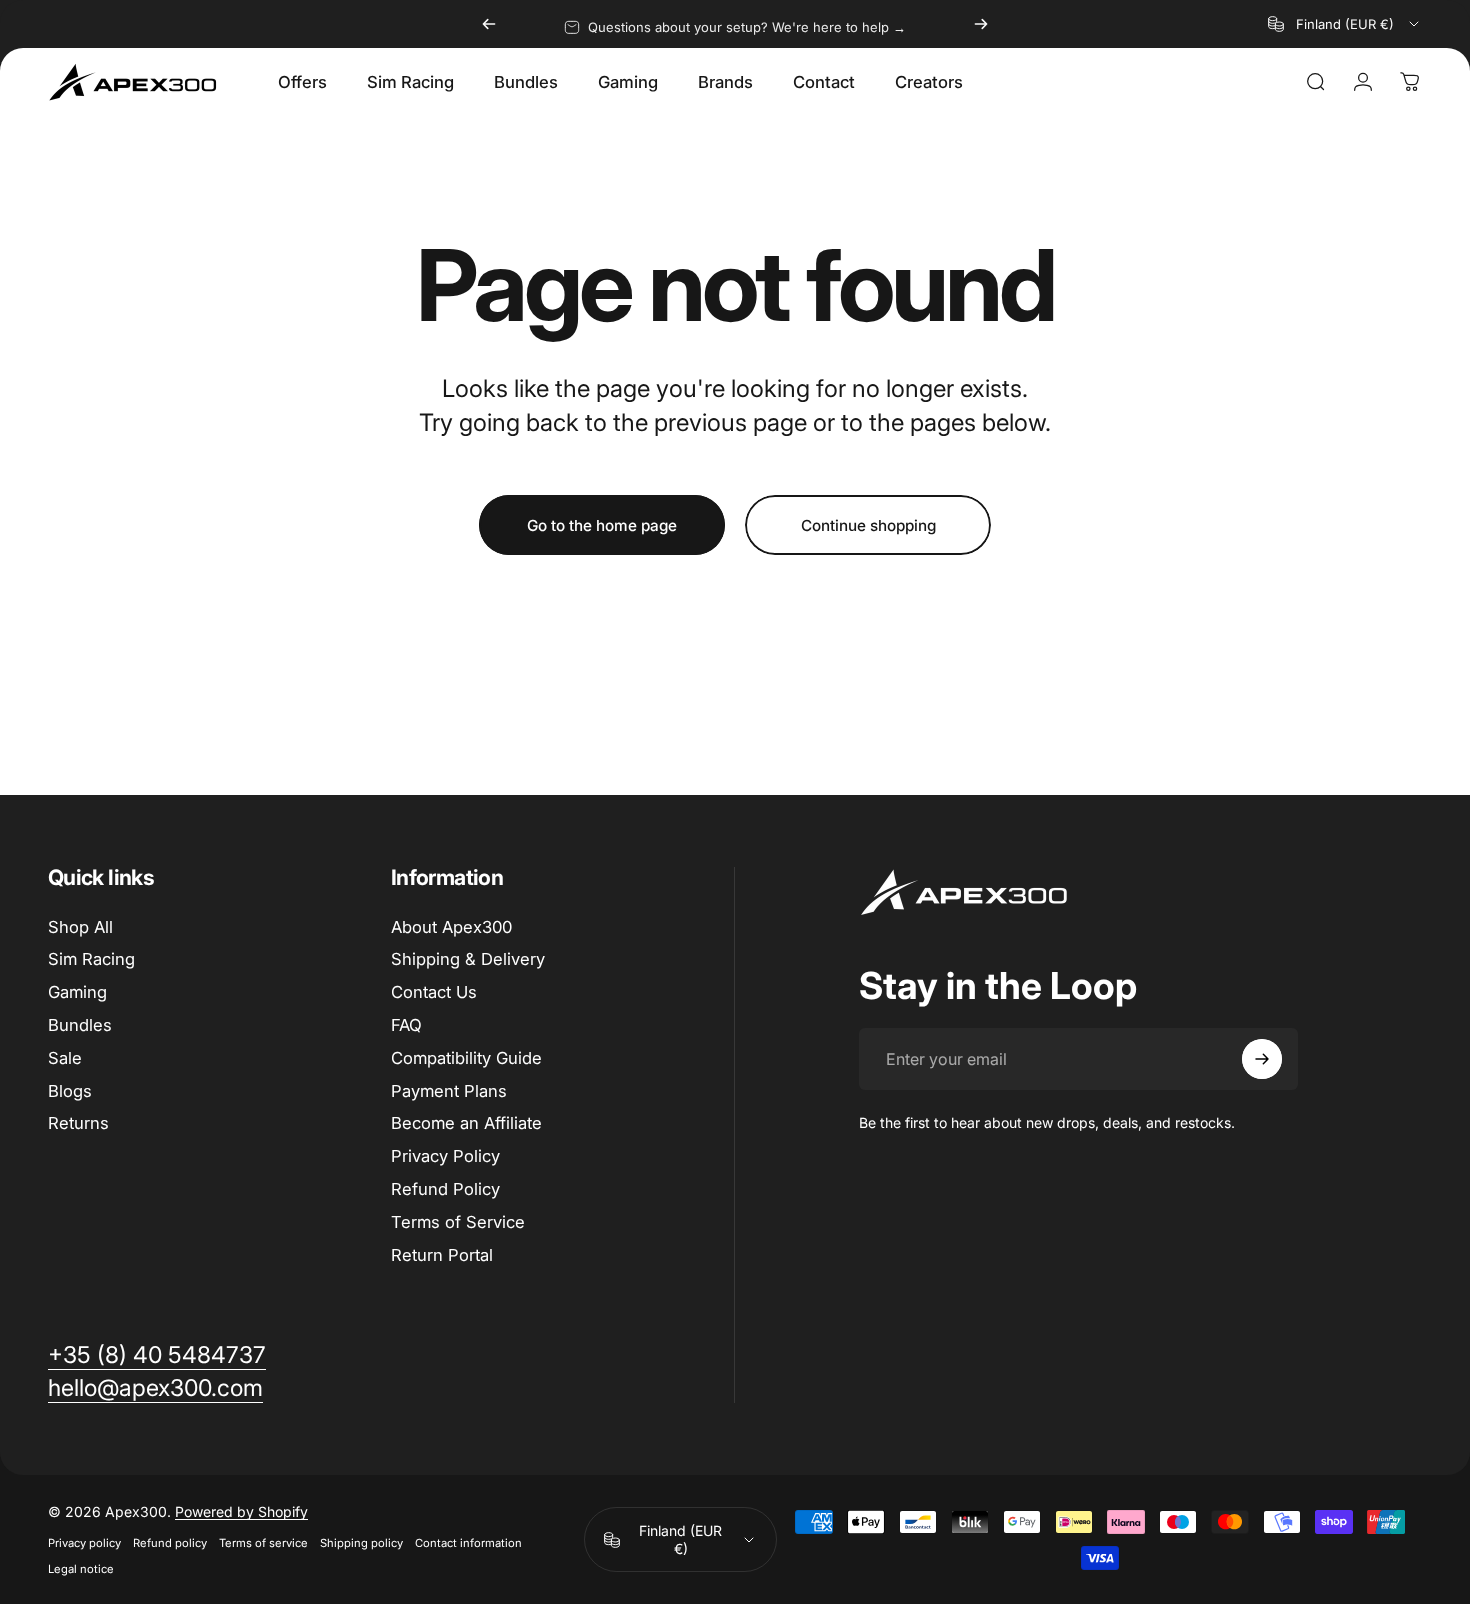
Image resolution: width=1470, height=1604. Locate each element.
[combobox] (1345, 24)
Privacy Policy (445, 1156)
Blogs (70, 1091)
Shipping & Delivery (468, 959)
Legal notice (81, 1569)
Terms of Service (458, 1222)
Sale (65, 1058)
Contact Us (434, 992)
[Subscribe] (1262, 1059)
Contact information (468, 1543)
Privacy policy (84, 1543)
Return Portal (442, 1255)
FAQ (406, 1025)
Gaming (77, 992)
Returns (78, 1123)
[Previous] (489, 24)
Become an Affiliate (466, 1123)
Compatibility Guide (466, 1058)
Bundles (80, 1025)
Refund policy (170, 1543)
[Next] (981, 24)
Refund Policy (445, 1189)
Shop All (80, 927)
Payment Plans (449, 1091)
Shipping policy (361, 1543)
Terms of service (263, 1543)
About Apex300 (451, 927)
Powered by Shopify (241, 1511)
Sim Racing (91, 959)
